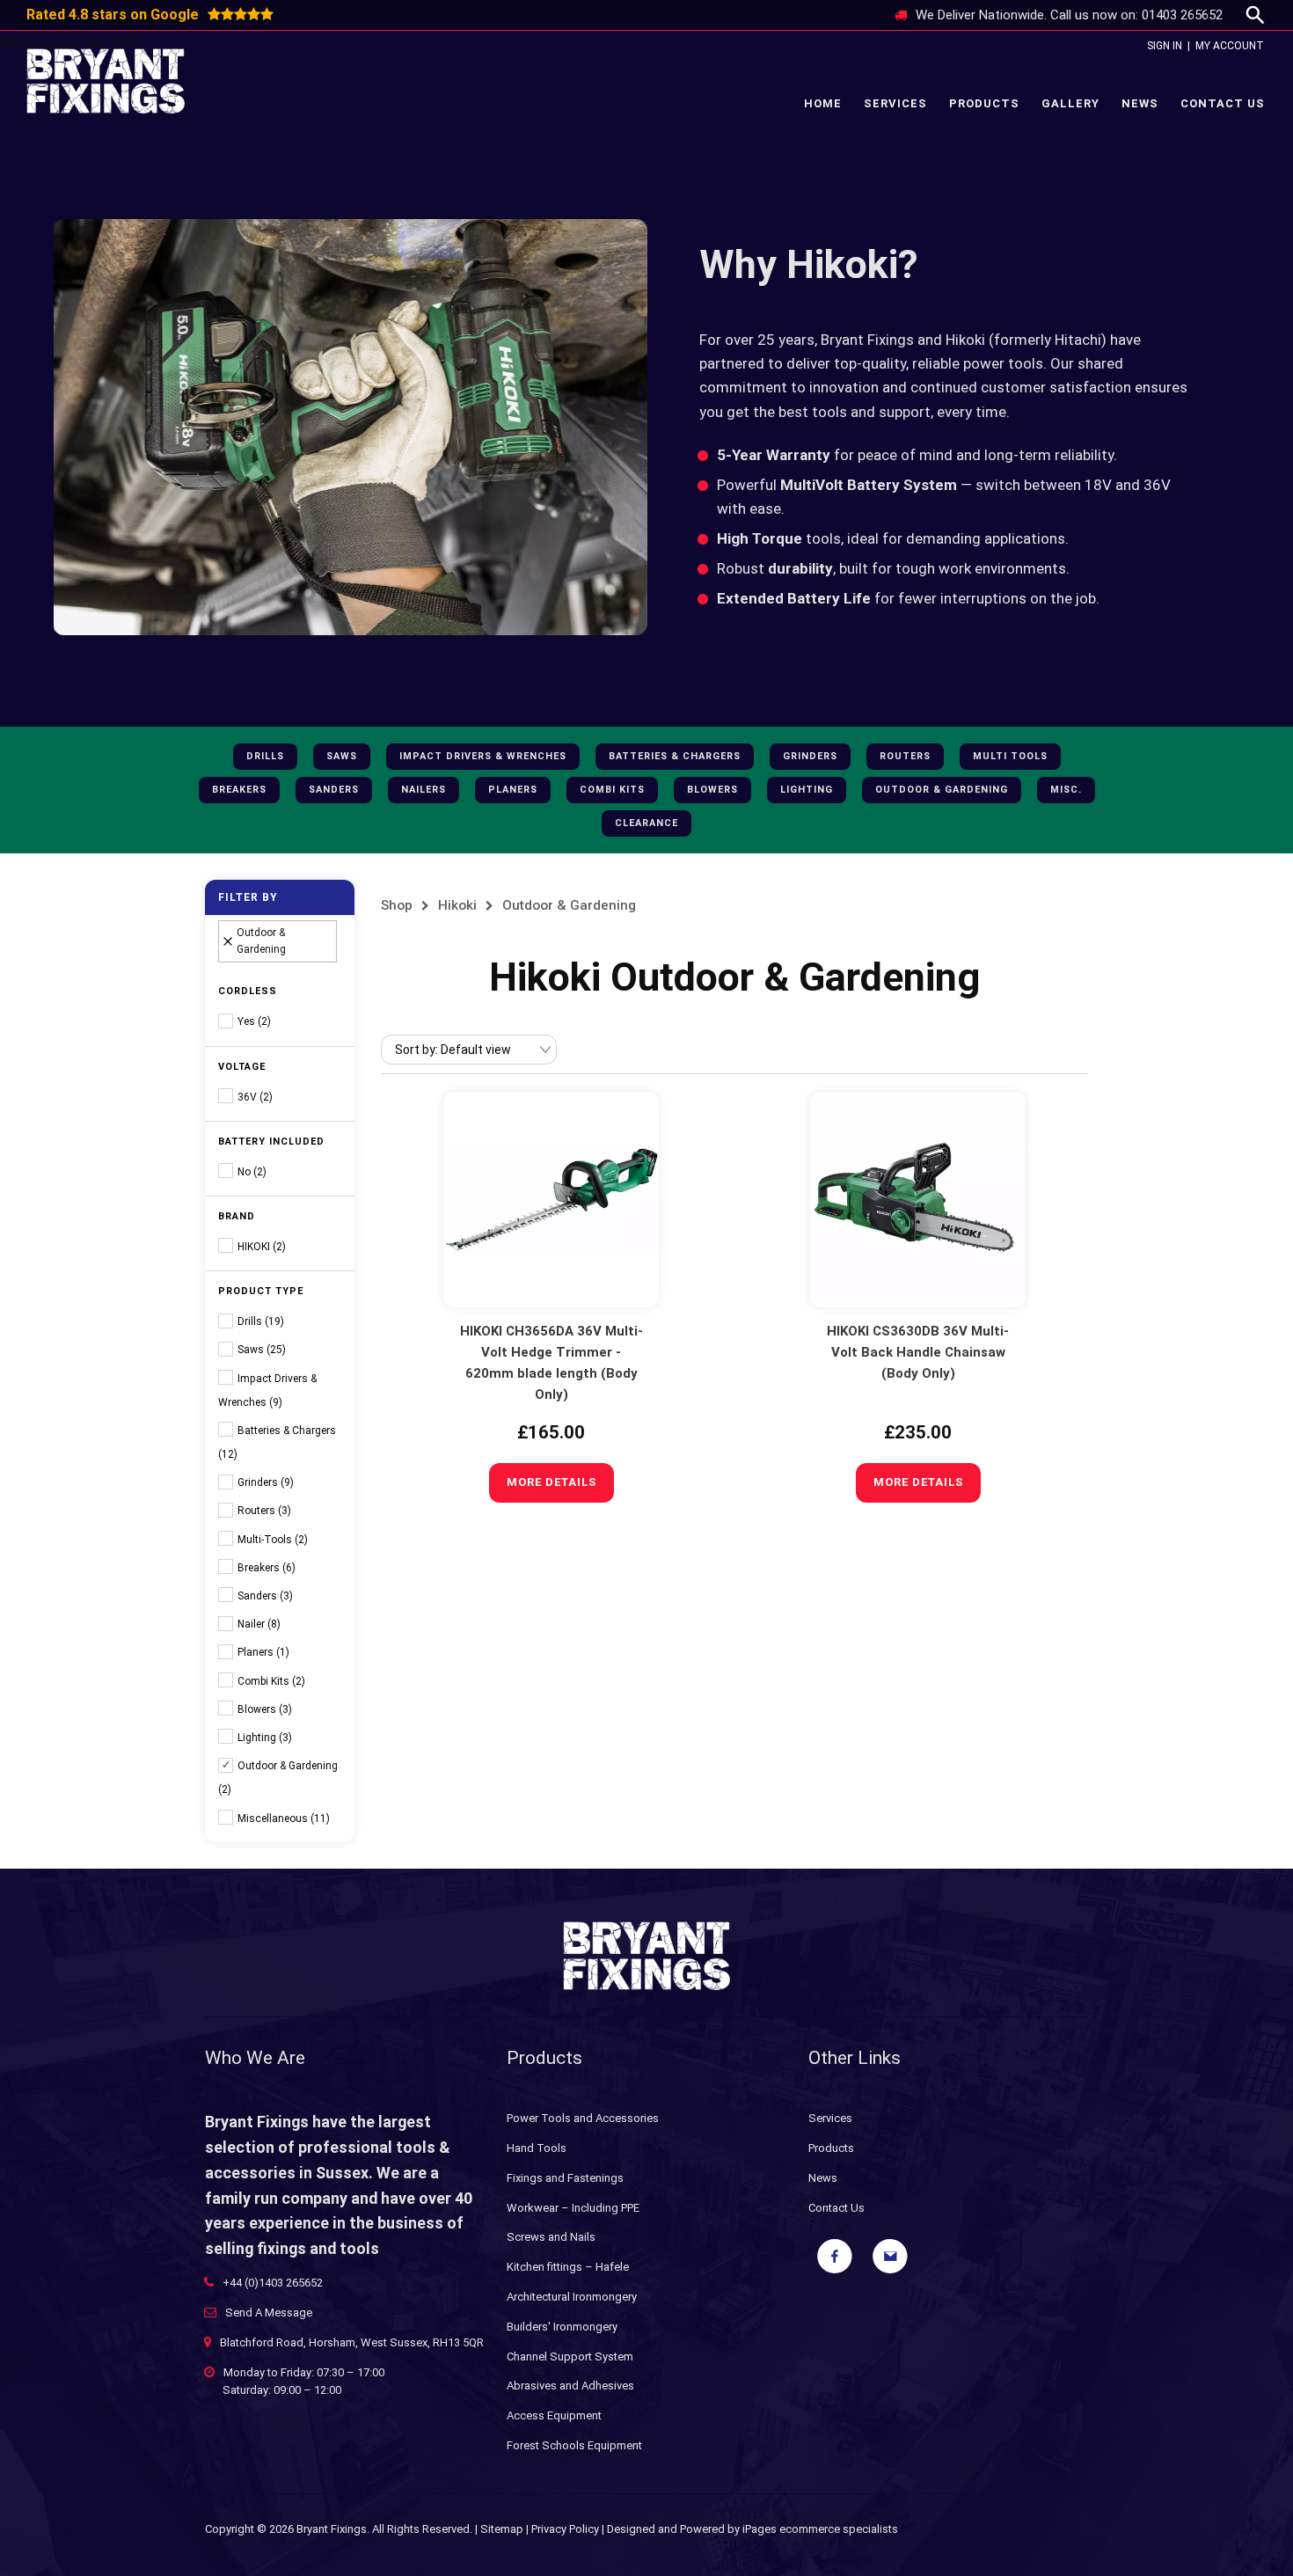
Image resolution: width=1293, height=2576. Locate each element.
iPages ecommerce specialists (820, 2529)
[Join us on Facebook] (835, 2257)
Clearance (646, 823)
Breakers (239, 790)
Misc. (1066, 790)
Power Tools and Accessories (583, 2118)
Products (984, 103)
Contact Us (1223, 103)
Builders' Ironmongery (562, 2327)
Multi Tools (1010, 756)
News (1140, 103)
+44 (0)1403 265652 (273, 2283)
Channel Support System (570, 2356)
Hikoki (457, 905)
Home (823, 103)
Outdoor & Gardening (942, 790)
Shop (397, 905)
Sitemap (502, 2529)
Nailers (424, 790)
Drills (265, 756)
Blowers (712, 790)
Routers (905, 756)
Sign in (1165, 46)
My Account (1230, 46)
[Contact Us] (890, 2257)
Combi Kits (612, 790)
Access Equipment (554, 2415)
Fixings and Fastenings (565, 2178)
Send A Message (269, 2313)
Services (895, 103)
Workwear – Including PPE (573, 2208)
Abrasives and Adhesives (570, 2386)
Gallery (1070, 103)
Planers (513, 790)
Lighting (807, 790)
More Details (552, 1482)
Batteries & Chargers (675, 756)
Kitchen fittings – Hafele (568, 2267)
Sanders (334, 790)
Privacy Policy (565, 2529)
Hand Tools (537, 2148)
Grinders (810, 756)
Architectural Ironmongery (572, 2297)
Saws (342, 756)
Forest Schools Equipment (574, 2445)
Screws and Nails (551, 2237)
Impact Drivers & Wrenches (483, 756)
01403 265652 (1182, 15)
